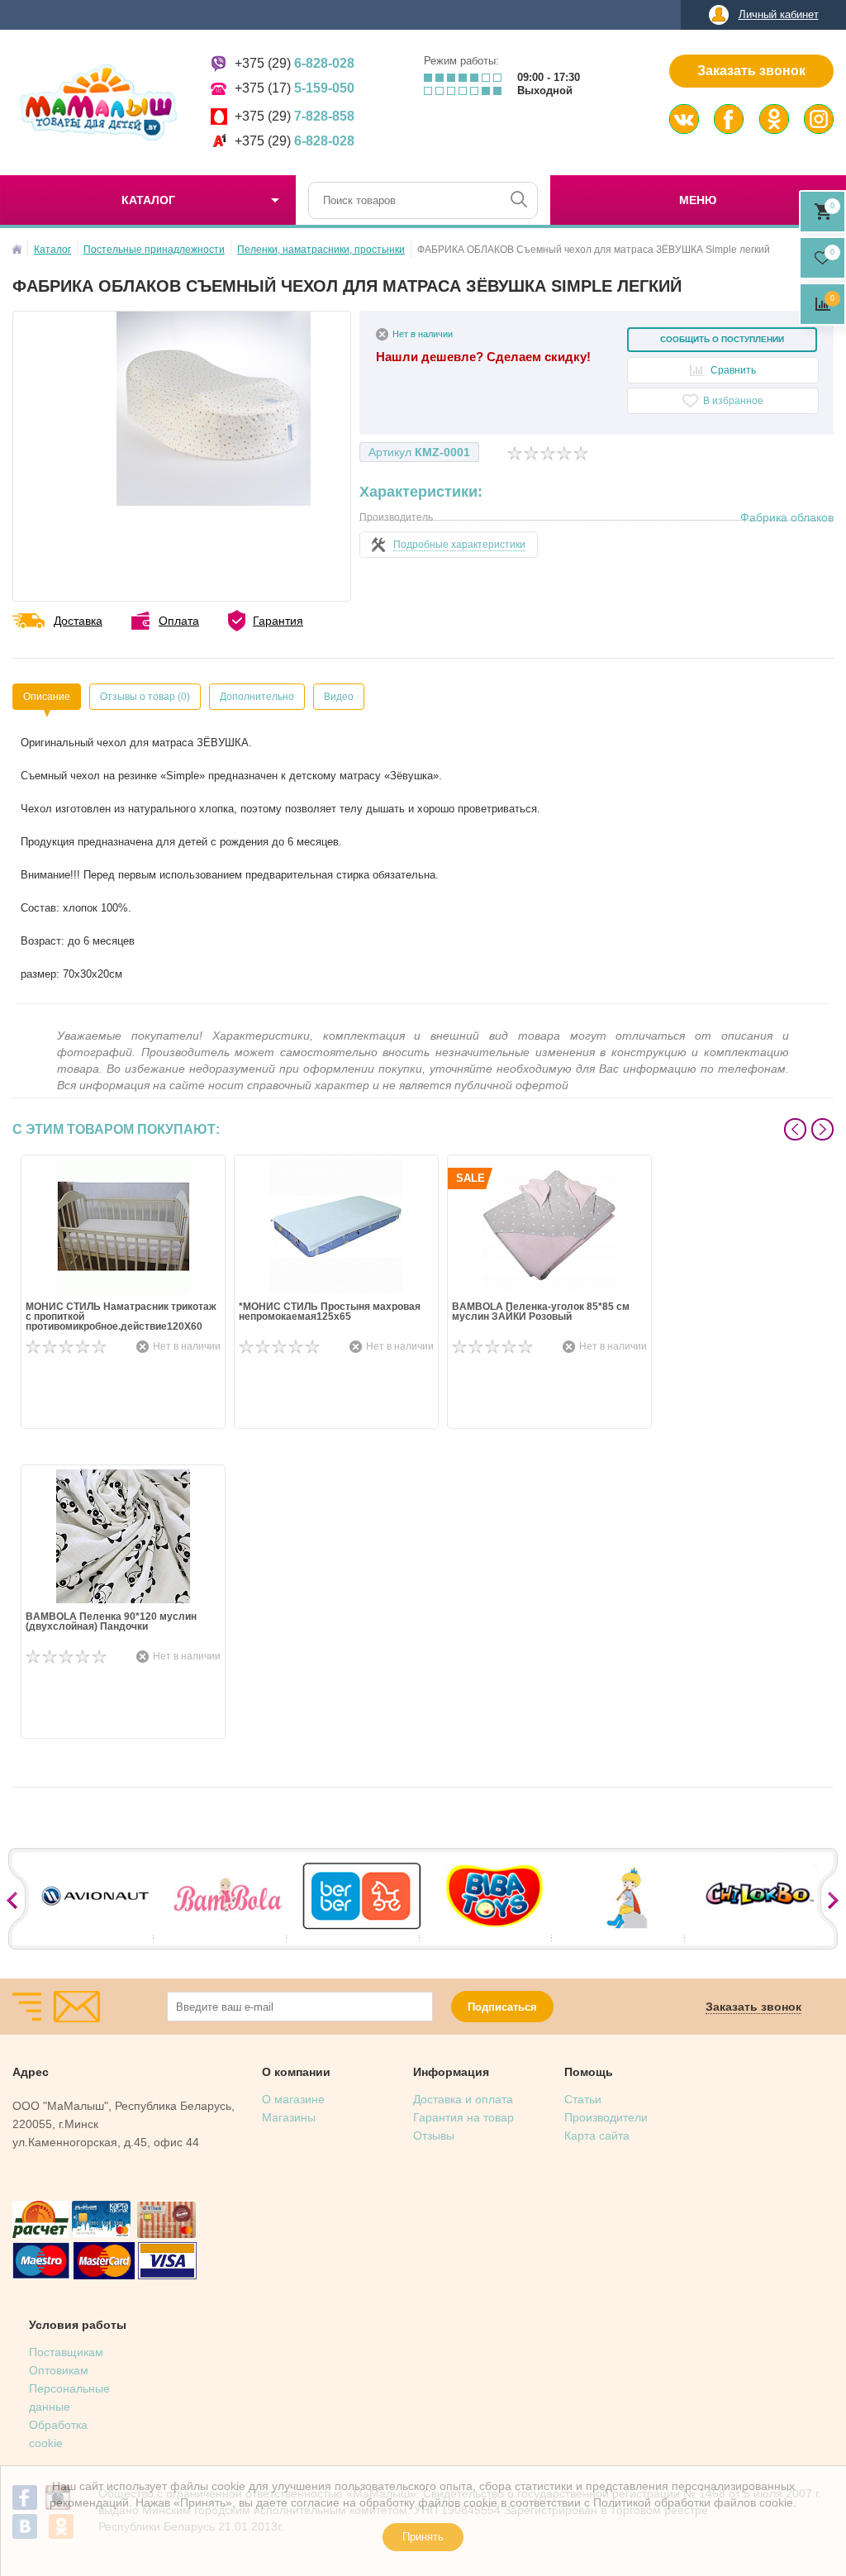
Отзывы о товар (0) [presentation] (145, 697)
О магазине (293, 2099)
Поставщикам (66, 2352)
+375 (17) (295, 88)
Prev (795, 1129)
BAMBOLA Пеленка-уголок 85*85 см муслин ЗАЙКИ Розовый (541, 1312)
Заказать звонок (751, 71)
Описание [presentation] (47, 697)
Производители (606, 2117)
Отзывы (434, 2136)
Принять (423, 2537)
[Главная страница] (17, 249)
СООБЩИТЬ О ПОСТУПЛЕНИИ (722, 339)
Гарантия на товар (463, 2117)
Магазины (289, 2117)
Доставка (78, 621)
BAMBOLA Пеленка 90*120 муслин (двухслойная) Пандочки (111, 1622)
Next (822, 1129)
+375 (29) (295, 63)
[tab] (47, 697)
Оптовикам (59, 2370)
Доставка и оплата (463, 2099)
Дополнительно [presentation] (257, 697)
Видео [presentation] (339, 697)
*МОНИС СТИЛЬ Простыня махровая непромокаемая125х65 (330, 1312)
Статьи (583, 2099)
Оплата (179, 621)
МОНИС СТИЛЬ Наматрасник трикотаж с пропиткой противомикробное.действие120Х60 (121, 1317)
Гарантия (278, 621)
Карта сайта (597, 2136)
